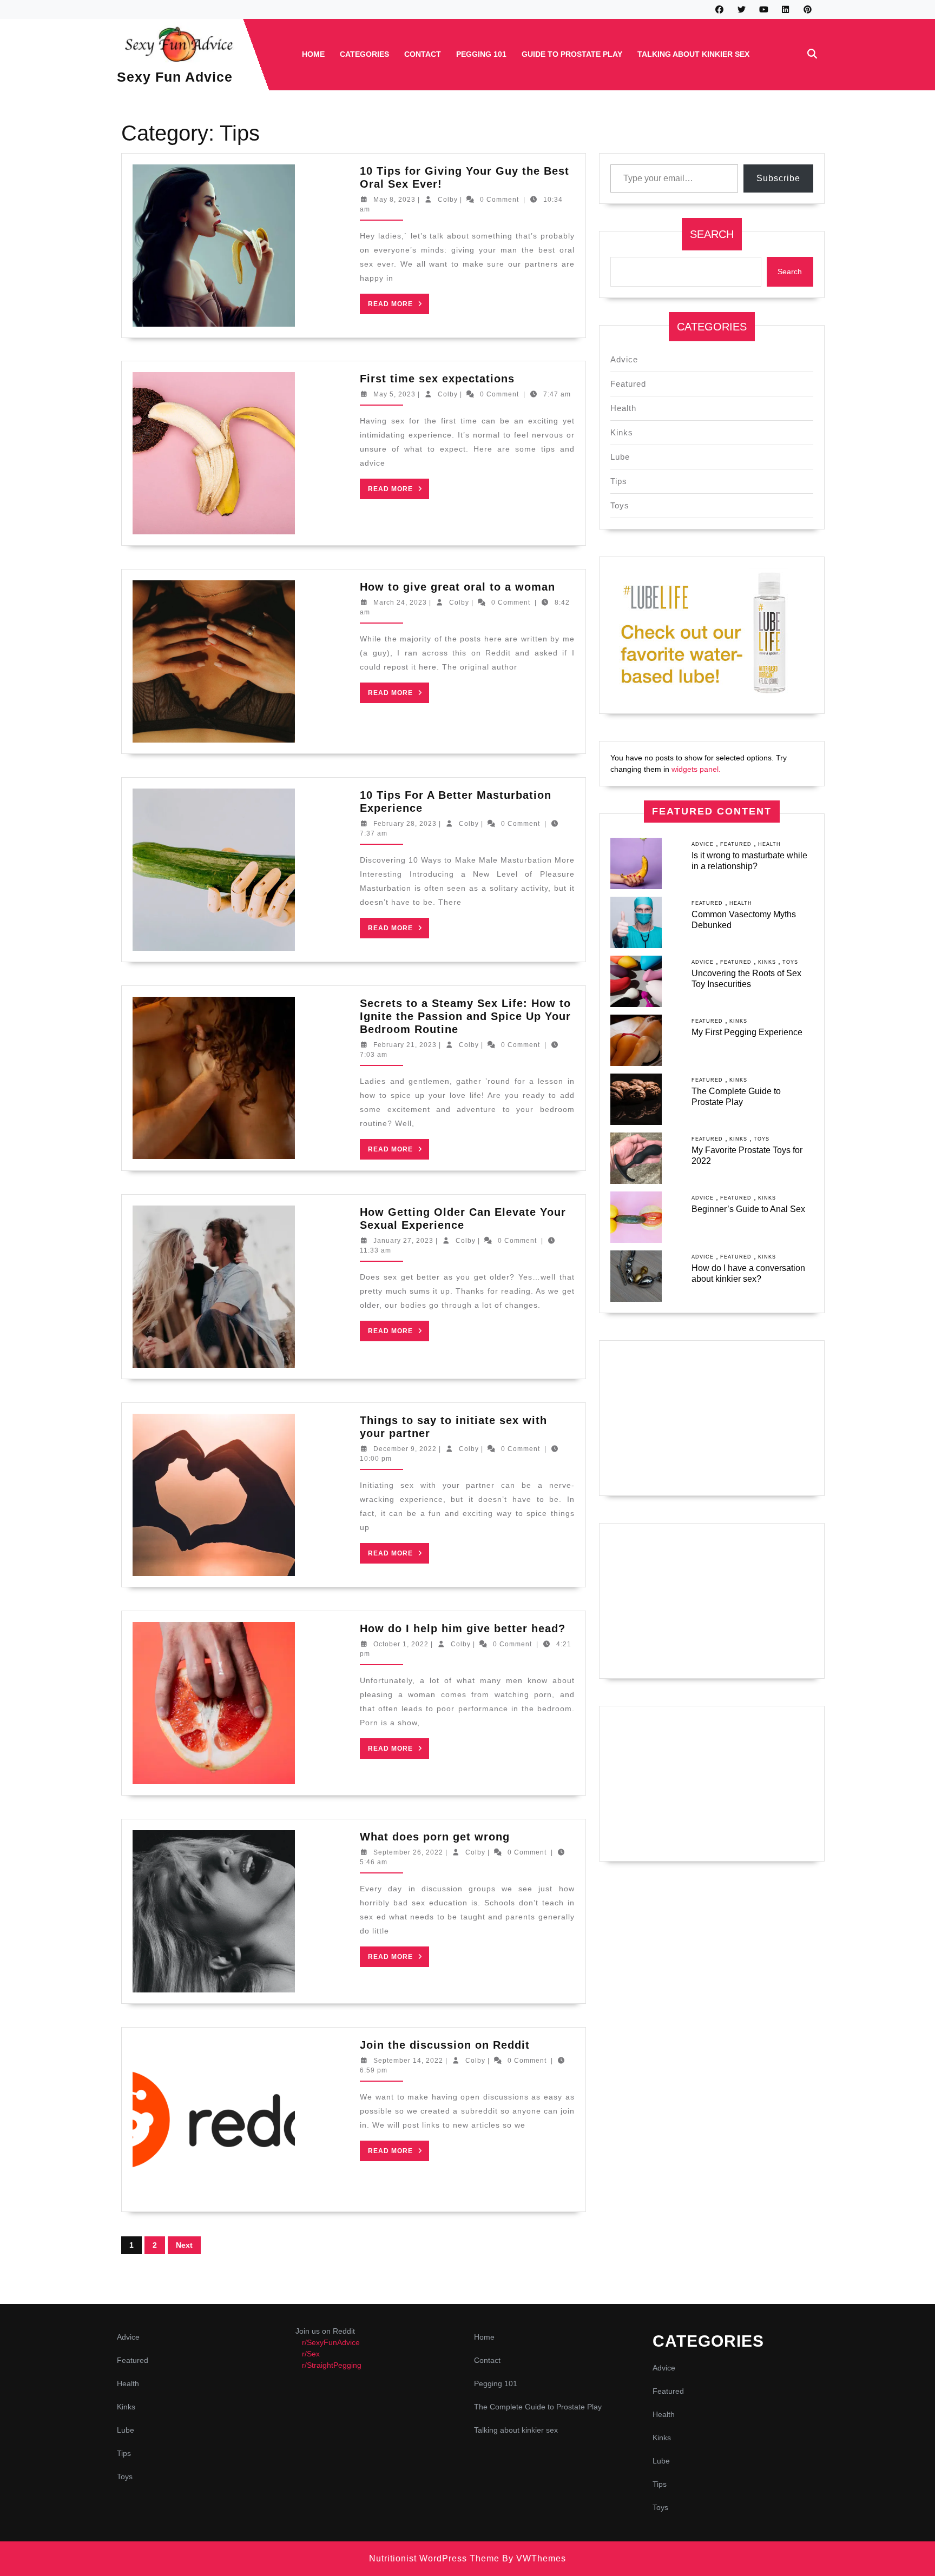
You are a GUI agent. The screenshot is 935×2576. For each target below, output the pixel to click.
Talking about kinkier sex (693, 54)
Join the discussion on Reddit (445, 2045)
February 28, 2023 (405, 824)
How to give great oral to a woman (457, 587)
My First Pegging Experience (747, 1032)
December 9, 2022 (405, 1449)
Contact (423, 54)
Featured (628, 384)
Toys (620, 505)
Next (184, 2245)
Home (313, 54)
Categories (364, 54)
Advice (624, 359)
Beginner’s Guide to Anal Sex (748, 1209)
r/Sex (311, 2354)
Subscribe (778, 178)
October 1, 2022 (401, 1644)
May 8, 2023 (394, 200)
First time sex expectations (437, 379)
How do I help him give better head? (463, 1628)
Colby (448, 200)
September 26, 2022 (408, 1852)
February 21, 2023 (405, 1045)
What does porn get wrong (435, 1837)
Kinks (622, 432)
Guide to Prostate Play (572, 54)
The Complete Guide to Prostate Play (538, 2407)
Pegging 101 (481, 54)
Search (712, 234)
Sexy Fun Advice (175, 77)
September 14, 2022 (408, 2061)
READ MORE (399, 307)
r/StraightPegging (332, 2365)
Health (623, 408)
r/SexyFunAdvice (331, 2342)
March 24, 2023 (400, 602)
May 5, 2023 (394, 394)
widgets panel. (696, 769)
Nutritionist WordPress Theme (434, 2558)
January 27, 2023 (403, 1241)
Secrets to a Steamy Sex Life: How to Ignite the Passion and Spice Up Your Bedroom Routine (465, 1016)
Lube (620, 457)
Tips (619, 481)
